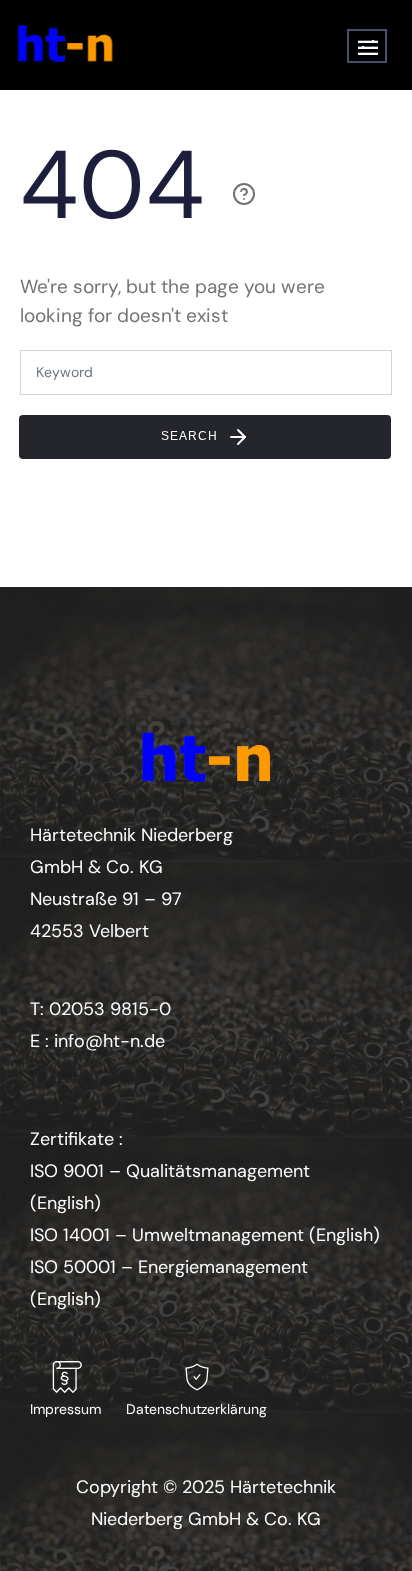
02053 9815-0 (110, 1009)
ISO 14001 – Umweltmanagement (167, 1235)
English (65, 1203)
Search (191, 436)
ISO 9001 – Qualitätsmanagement (170, 1171)
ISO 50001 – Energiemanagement (169, 1267)
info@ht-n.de (109, 1041)
